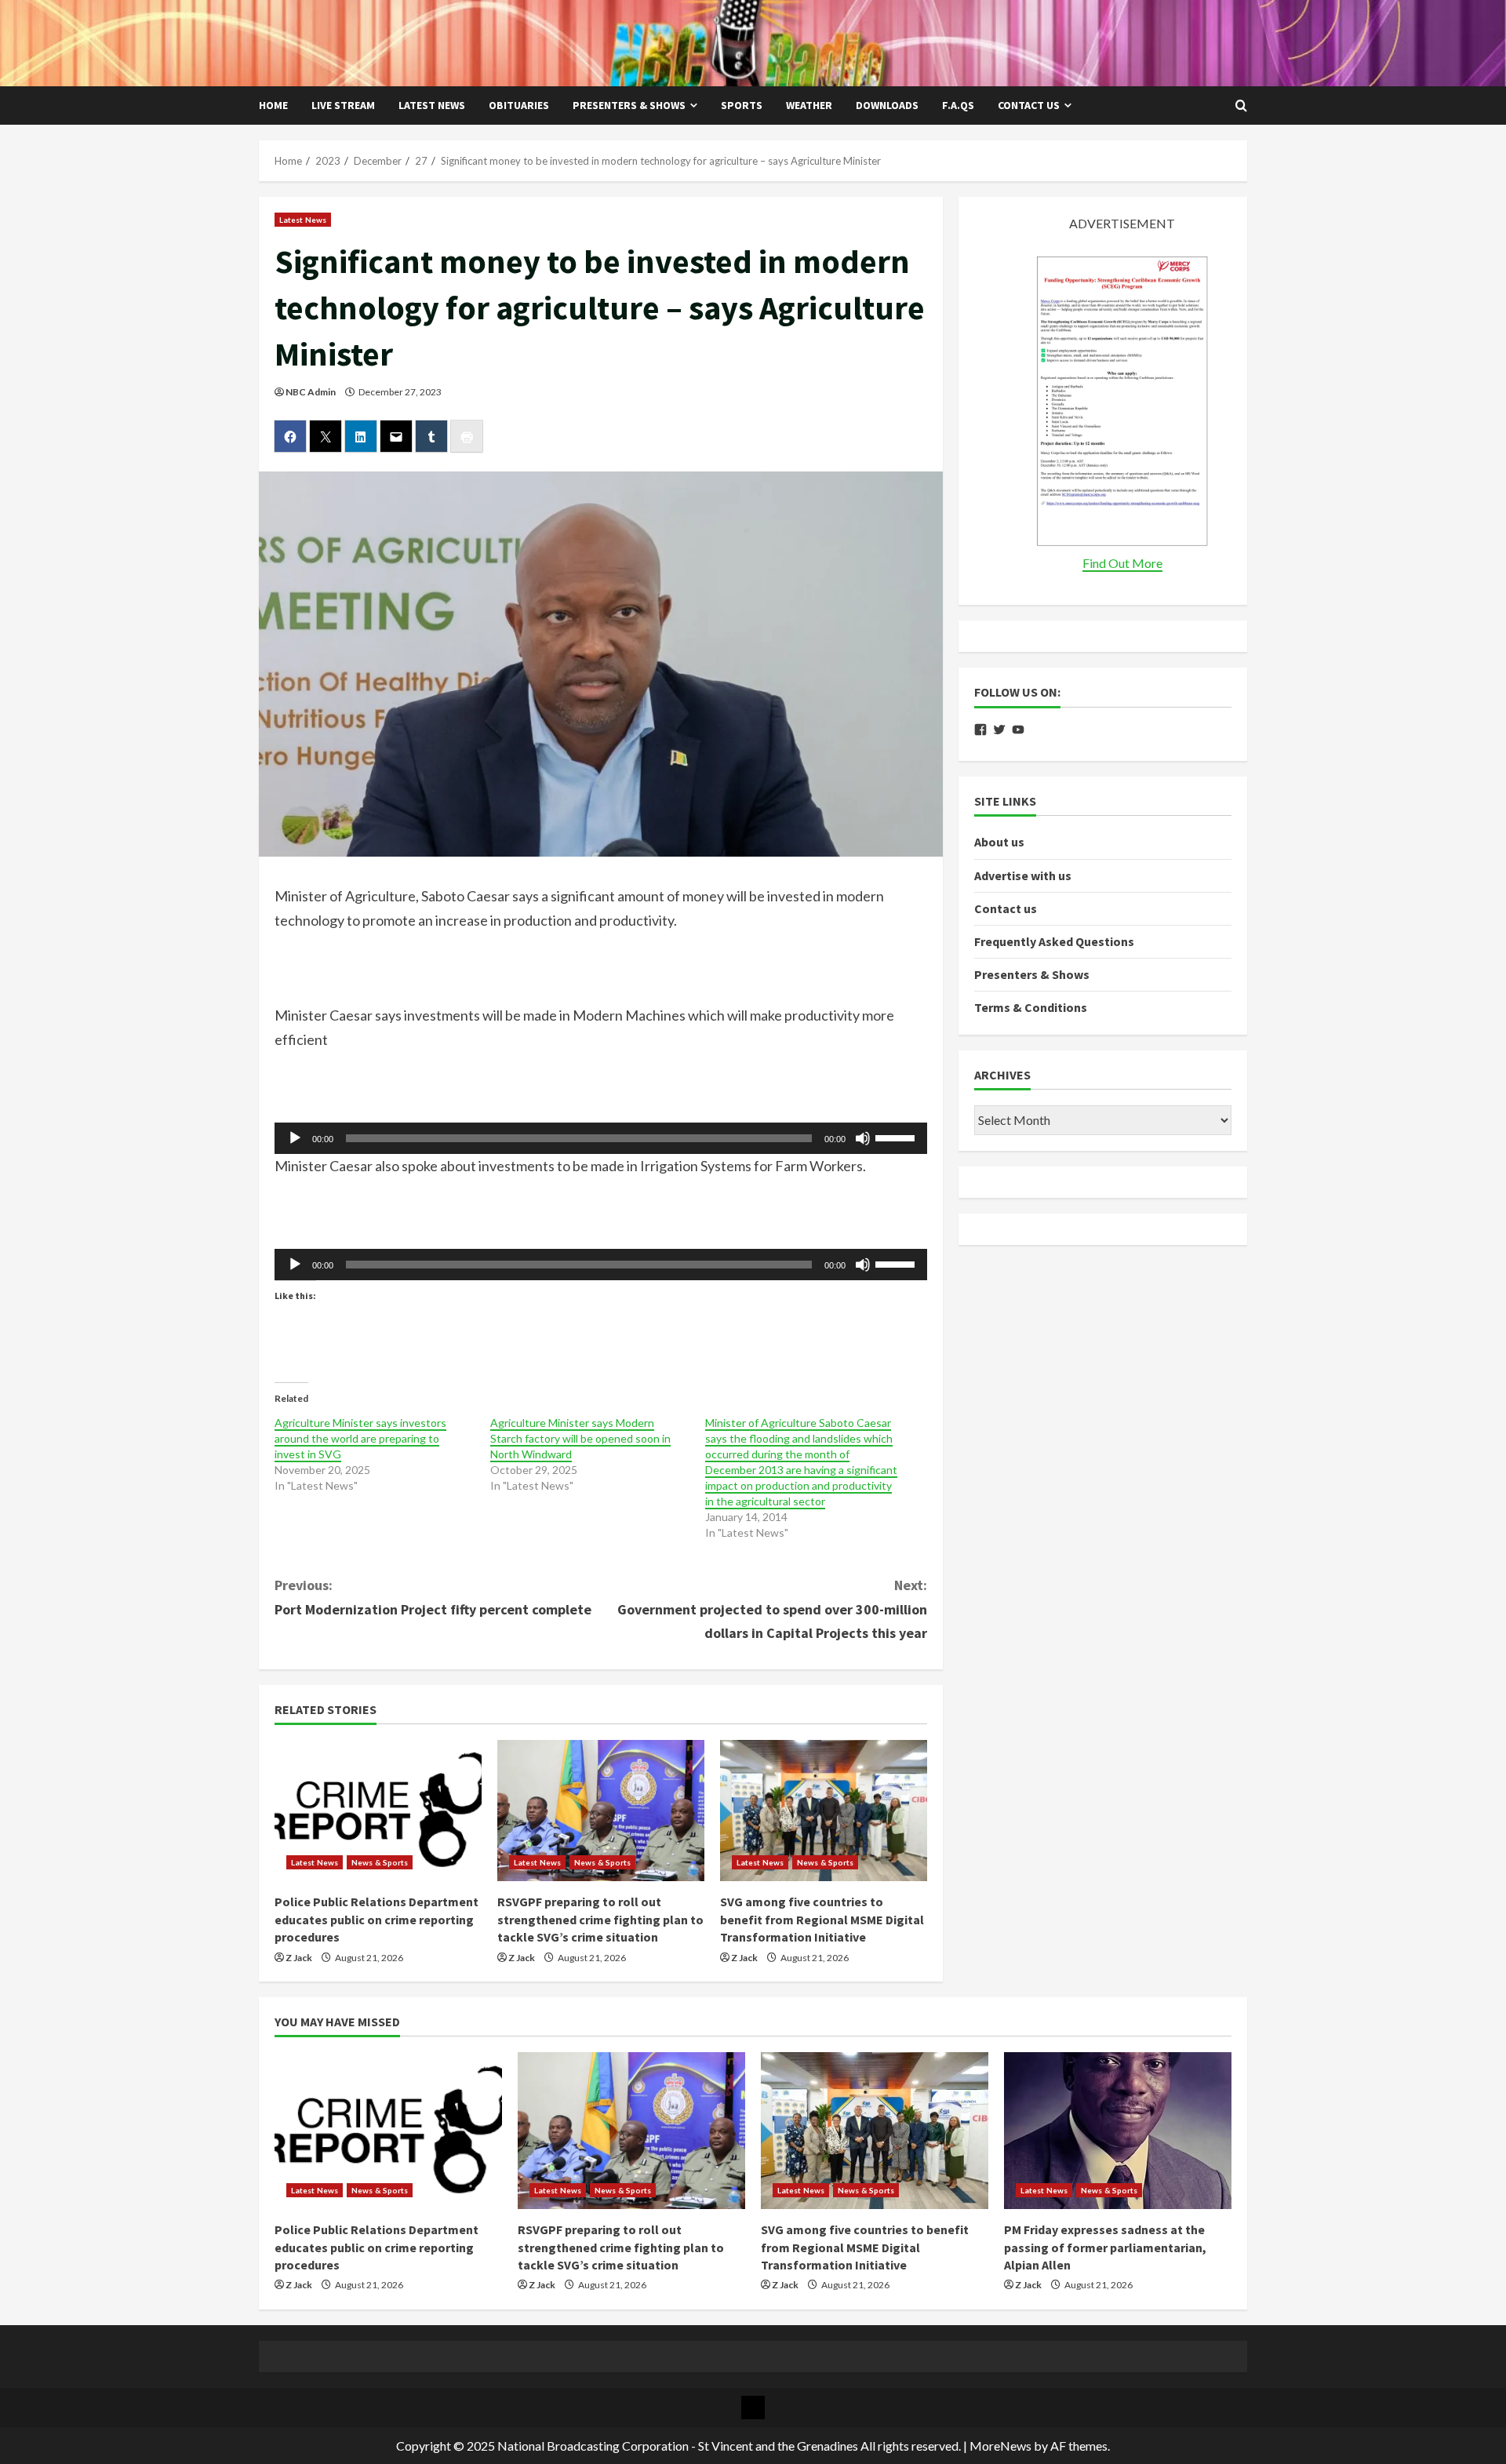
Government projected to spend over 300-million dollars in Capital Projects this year (772, 1609)
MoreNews (1000, 2446)
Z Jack (299, 1958)
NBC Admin (311, 392)
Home (273, 105)
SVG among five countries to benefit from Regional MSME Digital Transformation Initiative (822, 1919)
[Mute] (863, 1138)
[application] (601, 1138)
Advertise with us (1023, 875)
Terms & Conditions (1031, 1007)
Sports (742, 105)
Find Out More (1122, 563)
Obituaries (519, 105)
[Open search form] (1241, 106)
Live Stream (343, 105)
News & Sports (380, 1862)
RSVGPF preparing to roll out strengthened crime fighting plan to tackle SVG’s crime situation (600, 1919)
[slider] (897, 1137)
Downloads (887, 105)
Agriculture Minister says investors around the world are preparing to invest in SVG (360, 1438)
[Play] (295, 1138)
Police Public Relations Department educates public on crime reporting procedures (376, 1919)
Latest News (432, 105)
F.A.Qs (958, 105)
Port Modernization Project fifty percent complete (433, 1597)
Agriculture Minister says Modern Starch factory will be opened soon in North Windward (580, 1438)
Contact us (1029, 105)
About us (999, 842)
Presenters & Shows (629, 105)
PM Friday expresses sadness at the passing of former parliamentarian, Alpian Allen (1105, 2247)
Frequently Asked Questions (1054, 941)
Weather (809, 105)
